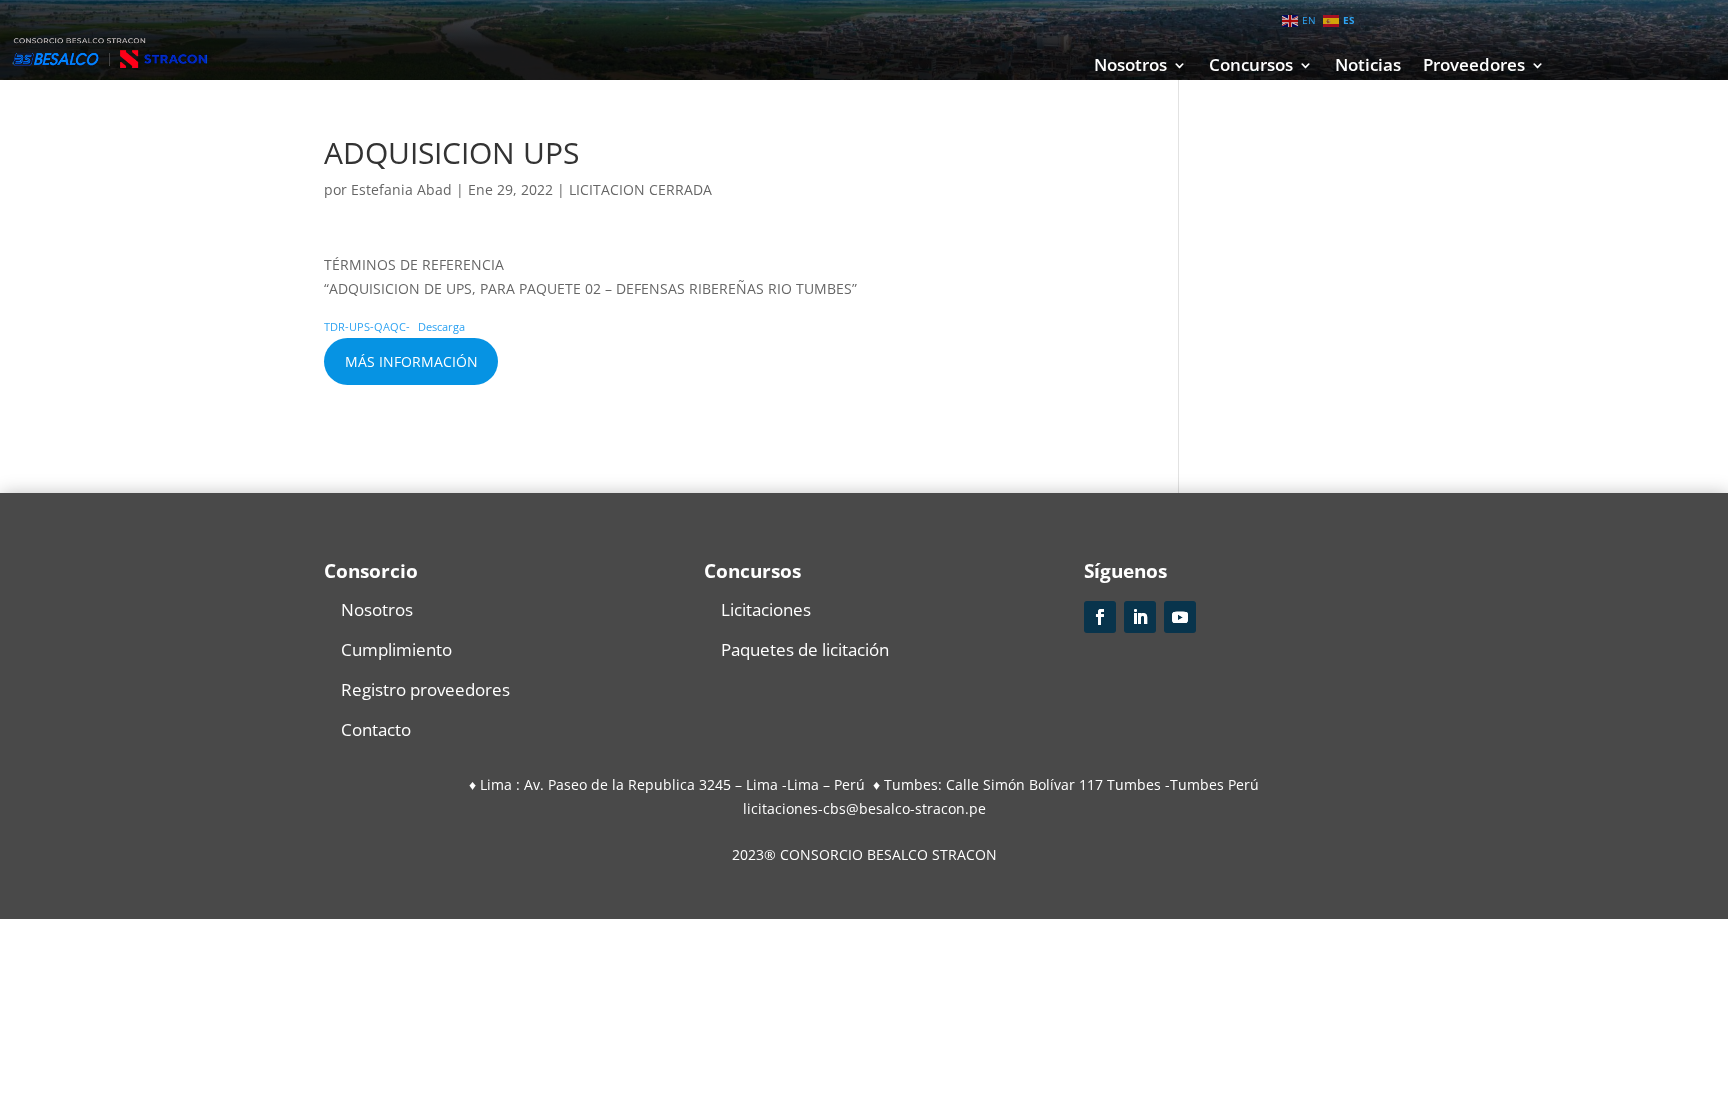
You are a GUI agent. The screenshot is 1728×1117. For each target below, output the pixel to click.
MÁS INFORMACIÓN (411, 361)
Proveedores (1474, 67)
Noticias (1368, 67)
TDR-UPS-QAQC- (367, 326)
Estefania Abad (401, 189)
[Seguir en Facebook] (1100, 617)
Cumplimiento (396, 649)
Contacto (376, 729)
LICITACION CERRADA (640, 189)
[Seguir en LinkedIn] (1140, 617)
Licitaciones (766, 609)
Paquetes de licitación (805, 649)
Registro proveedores (425, 689)
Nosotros (1130, 67)
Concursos (1251, 67)
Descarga (441, 326)
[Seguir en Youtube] (1180, 617)
